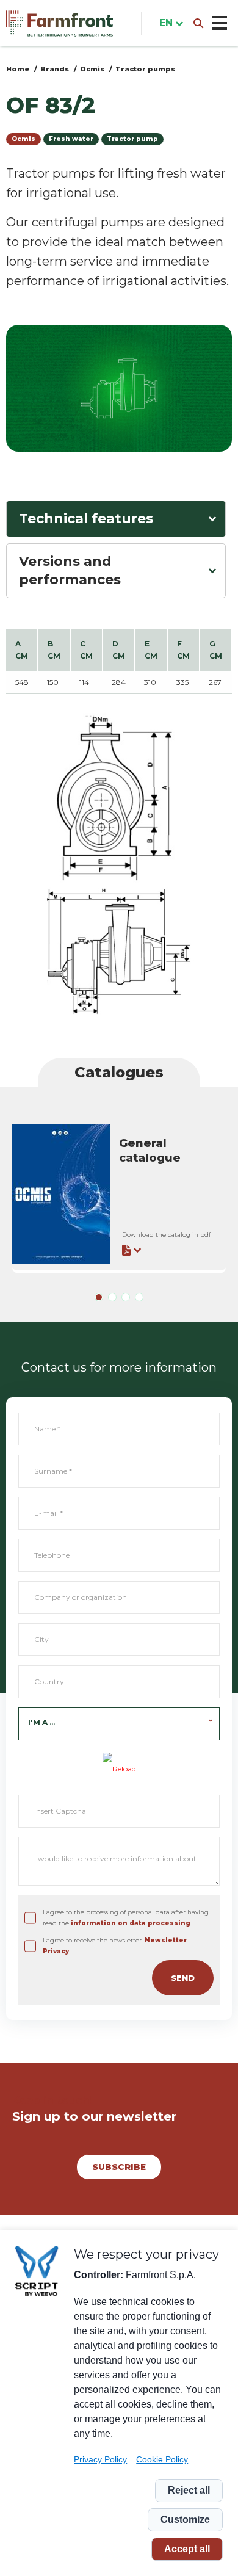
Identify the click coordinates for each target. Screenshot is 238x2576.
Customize (185, 2520)
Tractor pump (132, 139)
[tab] (99, 1297)
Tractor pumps (145, 69)
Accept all (187, 2549)
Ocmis (92, 69)
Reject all (189, 2490)
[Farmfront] (60, 24)
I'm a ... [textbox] (41, 1722)
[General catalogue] (119, 1194)
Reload (124, 1769)
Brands (55, 69)
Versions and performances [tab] (70, 570)
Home (18, 69)
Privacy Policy (100, 2459)
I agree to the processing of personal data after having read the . (126, 1918)
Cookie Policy (162, 2459)
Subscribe (119, 2167)
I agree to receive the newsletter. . (115, 1946)
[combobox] (119, 1724)
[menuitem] (169, 23)
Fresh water (71, 139)
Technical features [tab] (86, 519)
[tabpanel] (119, 1196)
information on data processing (131, 1923)
